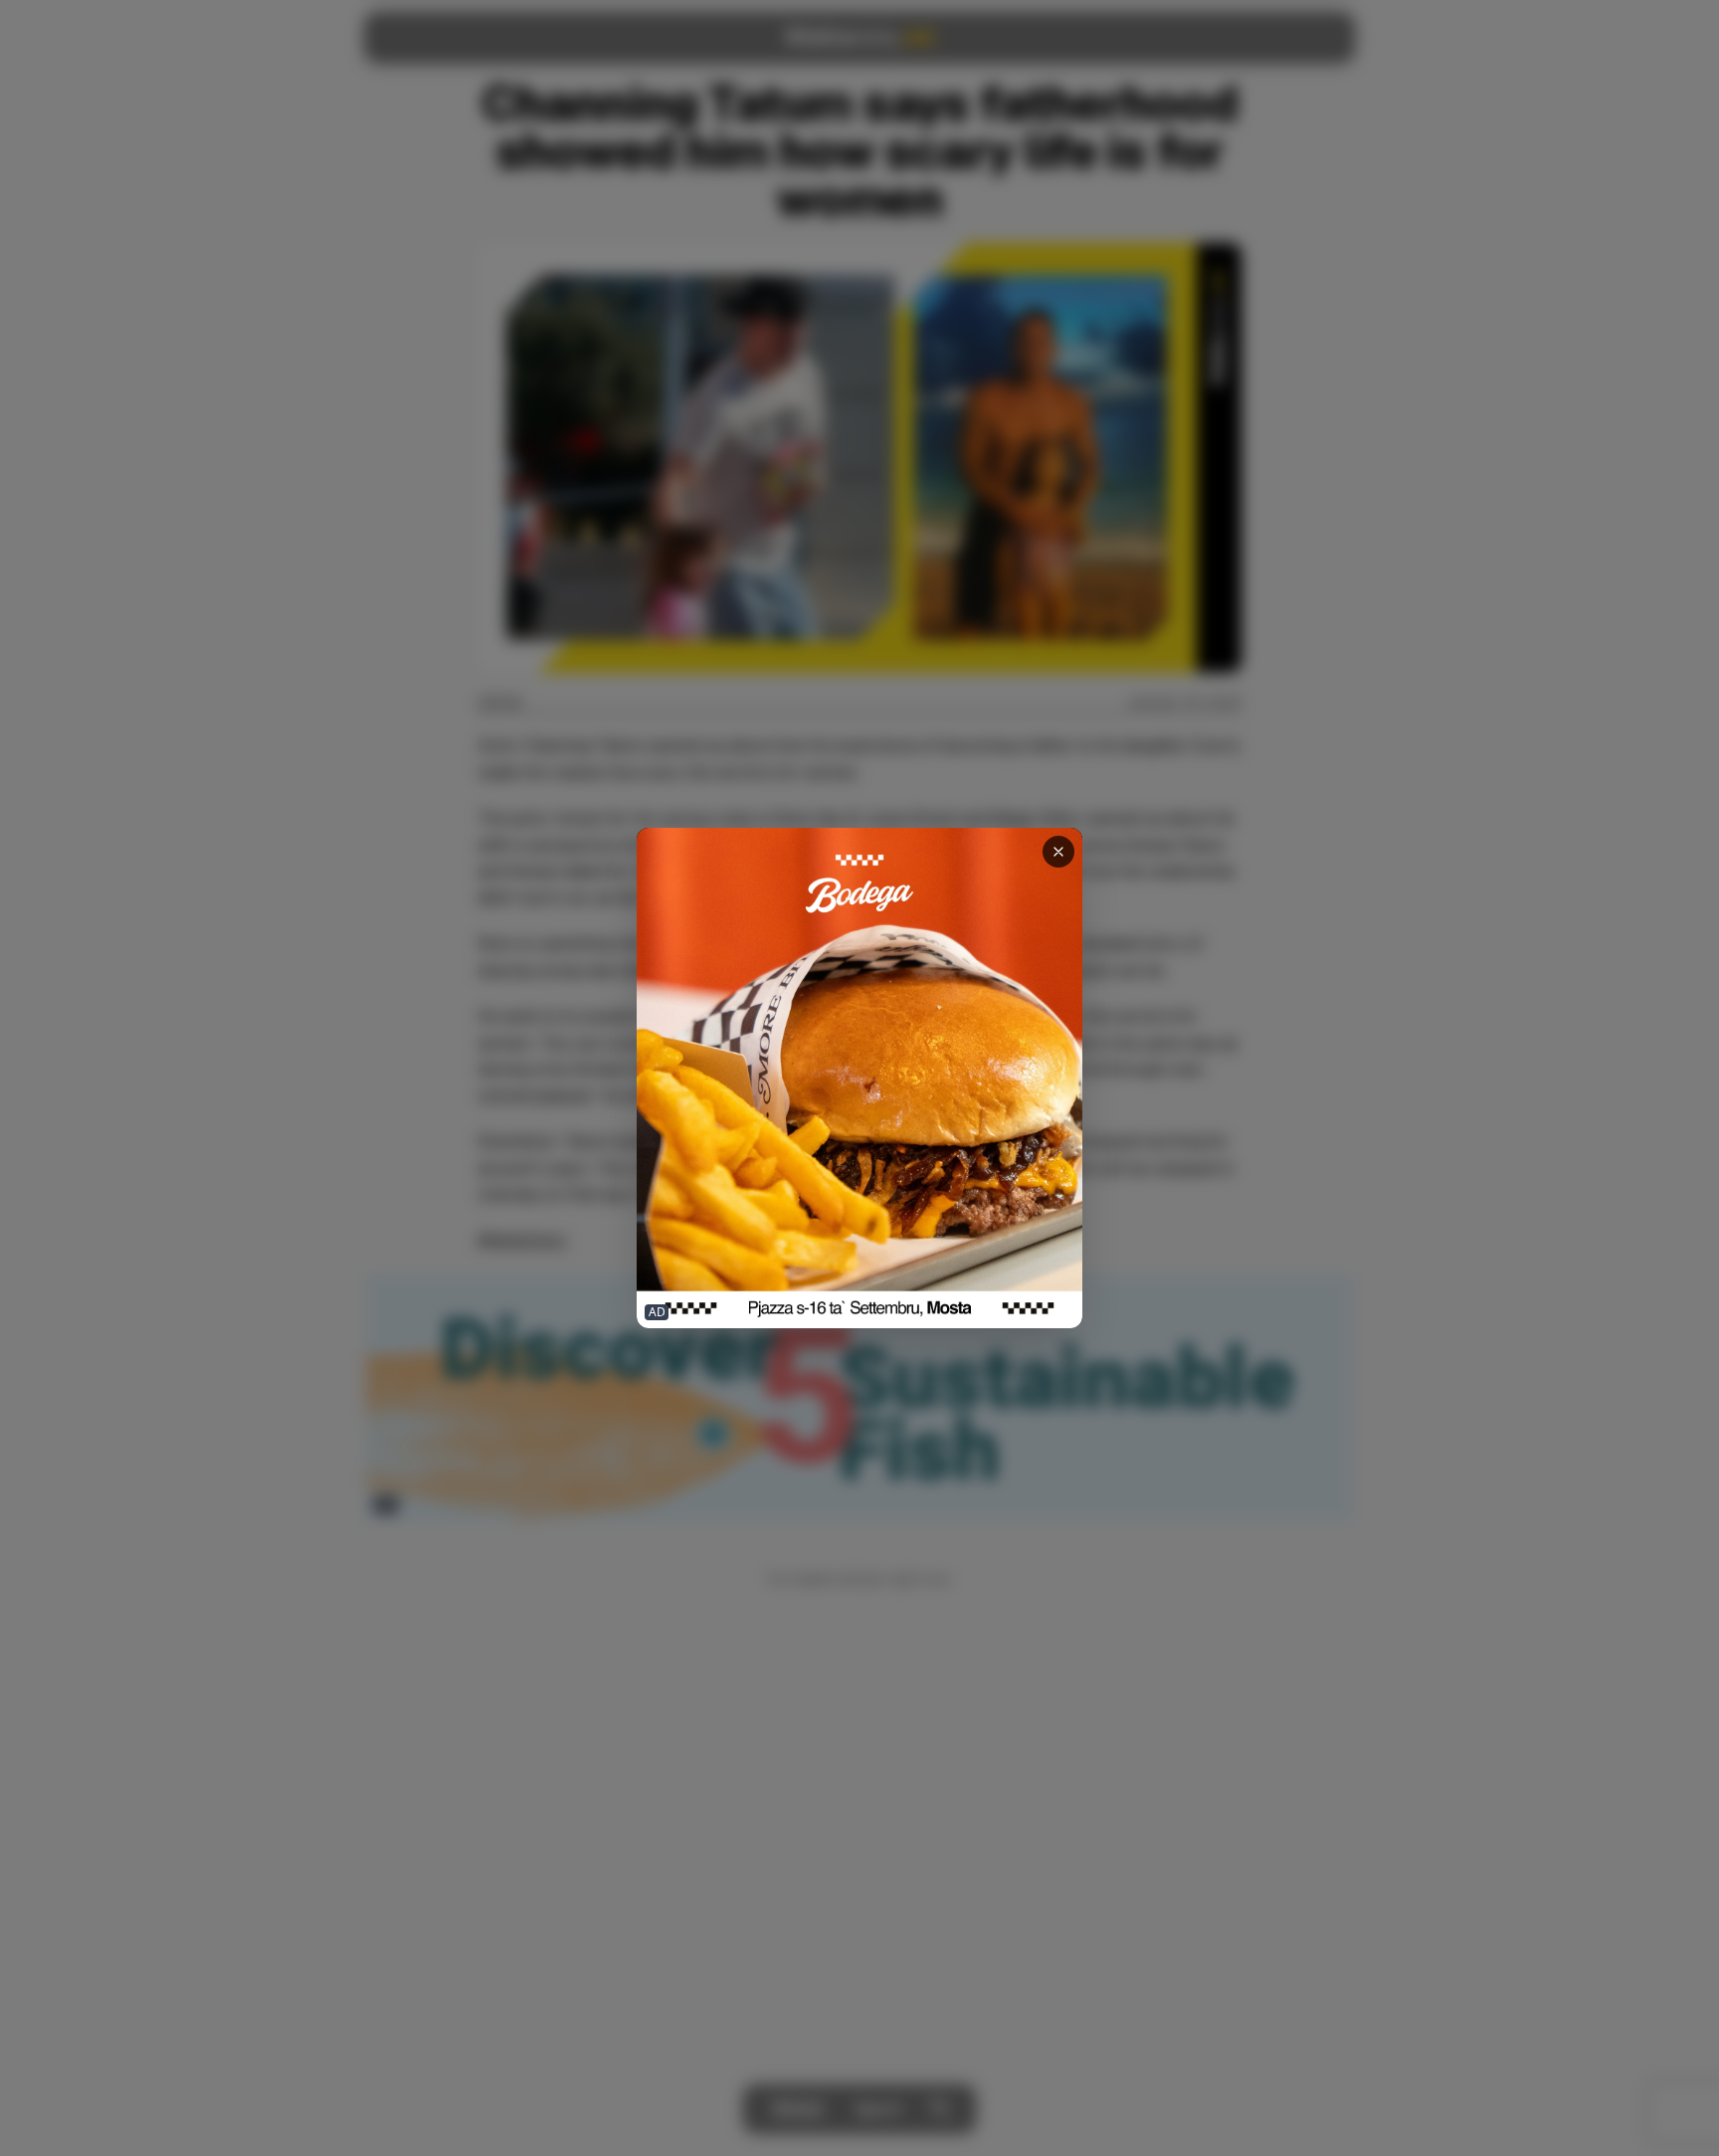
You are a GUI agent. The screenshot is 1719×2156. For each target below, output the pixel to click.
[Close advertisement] (1058, 852)
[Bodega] (859, 1078)
